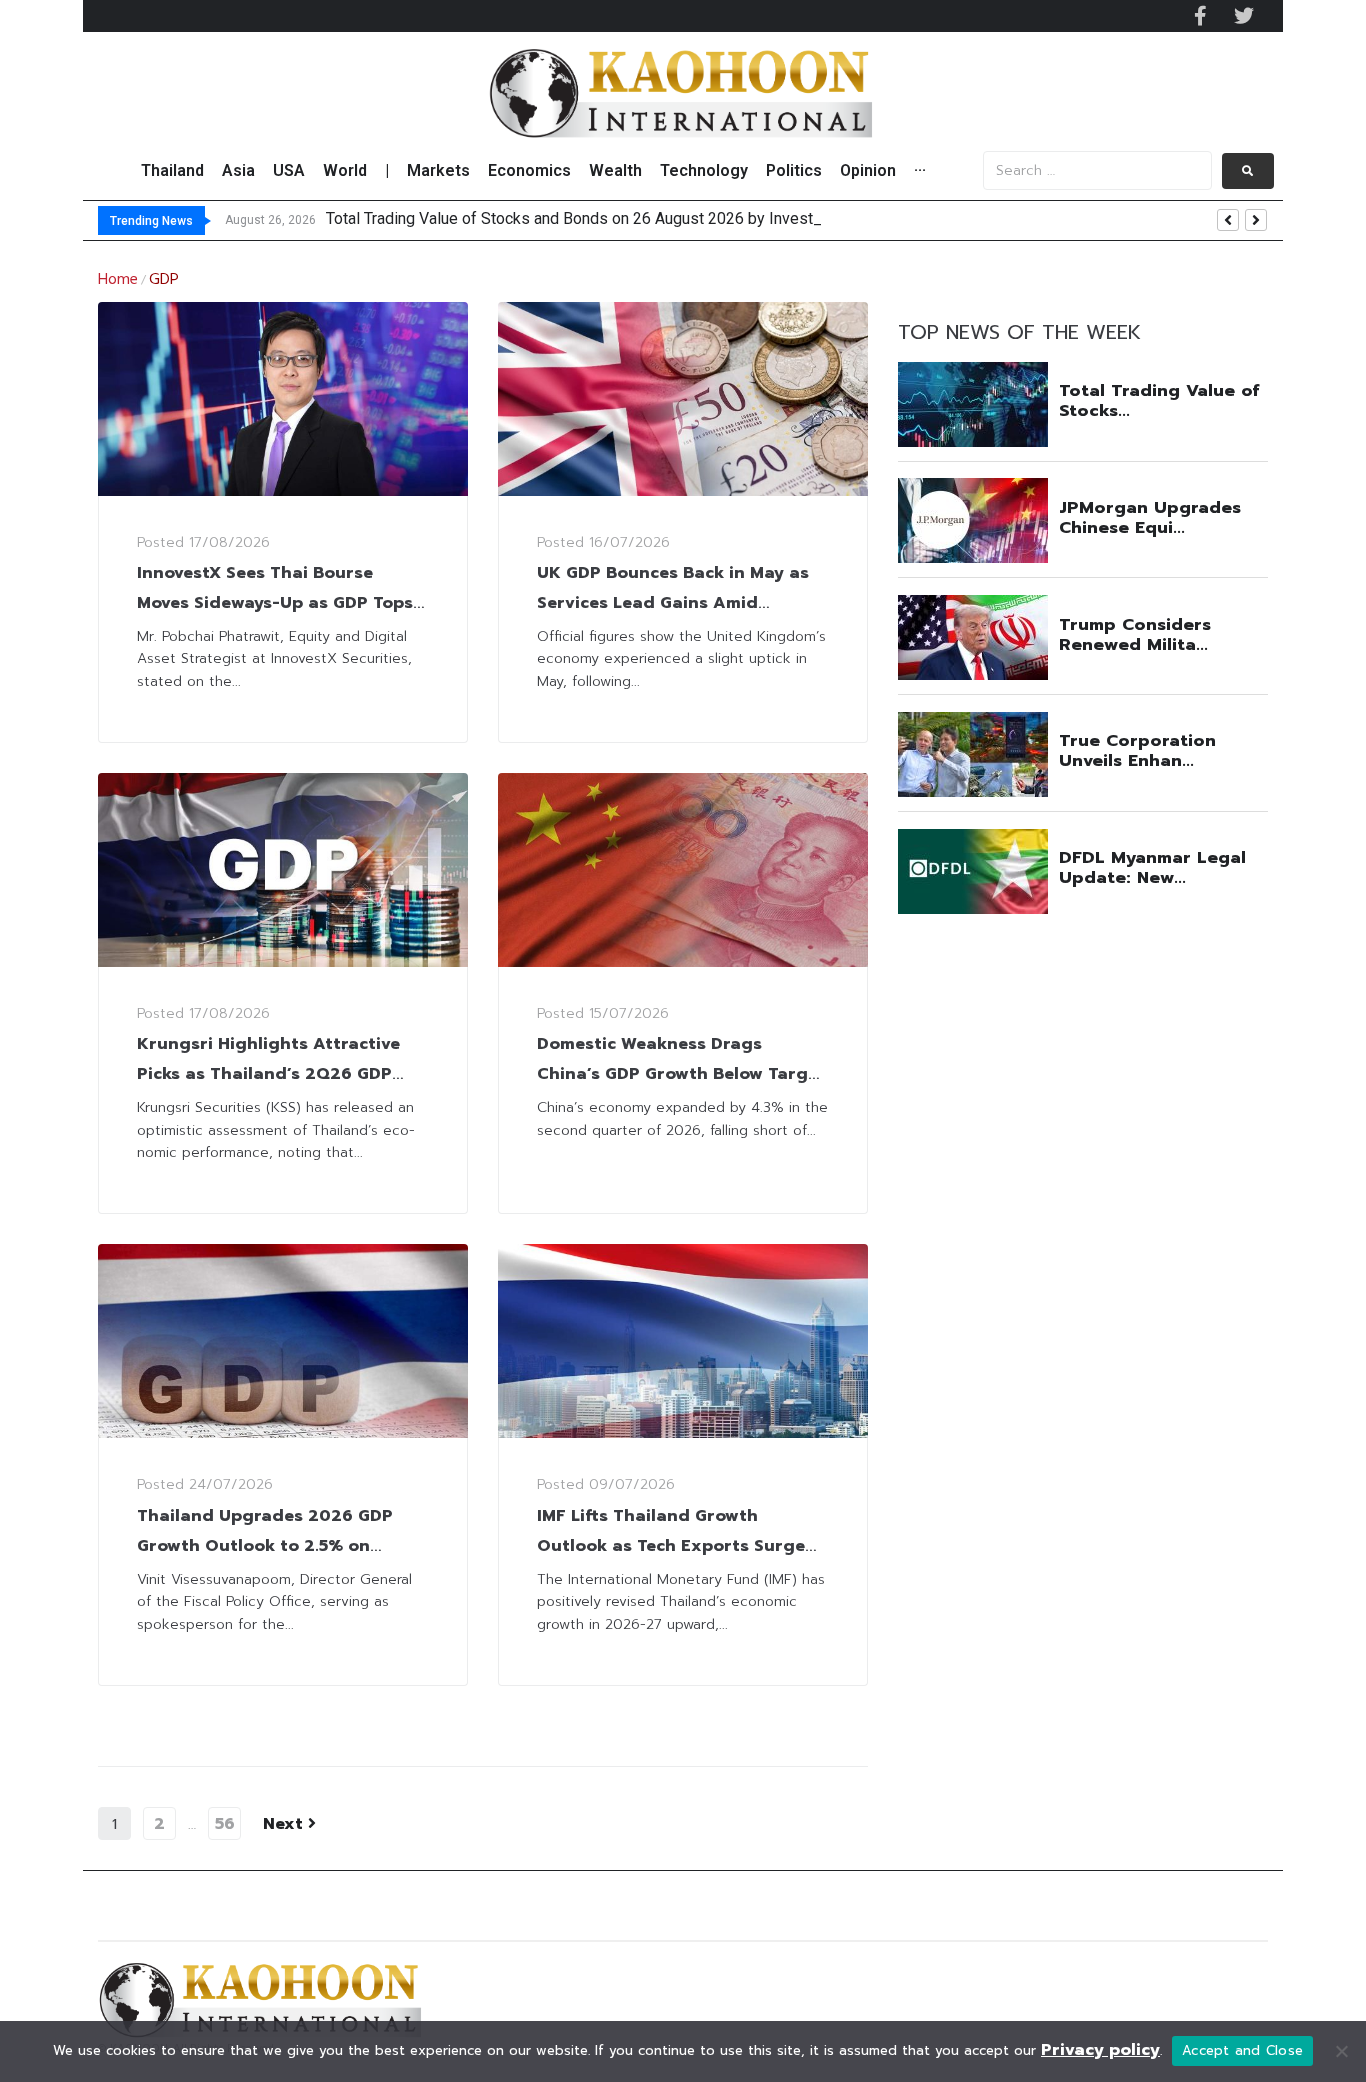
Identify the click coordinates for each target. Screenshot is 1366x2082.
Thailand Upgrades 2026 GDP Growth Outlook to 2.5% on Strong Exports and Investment (273, 1546)
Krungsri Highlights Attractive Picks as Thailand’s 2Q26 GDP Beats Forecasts (268, 1074)
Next (285, 1824)
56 (225, 1824)
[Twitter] (1244, 16)
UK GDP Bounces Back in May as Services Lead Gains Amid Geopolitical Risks (673, 603)
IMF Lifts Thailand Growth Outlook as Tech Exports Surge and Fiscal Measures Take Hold (671, 1546)
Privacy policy (1100, 2050)
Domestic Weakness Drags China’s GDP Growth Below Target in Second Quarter (681, 1074)
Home (118, 280)
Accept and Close (1242, 2050)
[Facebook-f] (1200, 16)
